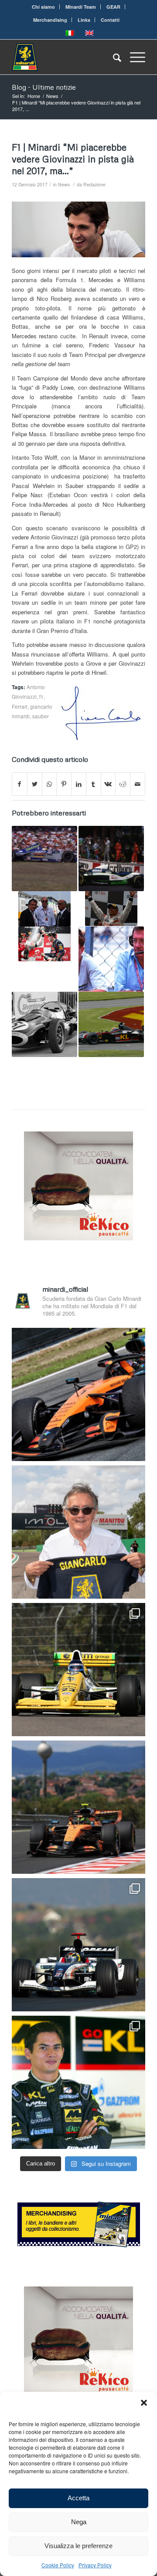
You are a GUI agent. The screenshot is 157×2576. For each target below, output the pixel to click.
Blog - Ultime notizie (44, 87)
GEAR (113, 7)
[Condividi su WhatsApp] (49, 784)
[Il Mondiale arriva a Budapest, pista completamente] (78, 1945)
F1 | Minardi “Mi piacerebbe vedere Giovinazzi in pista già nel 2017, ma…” (73, 159)
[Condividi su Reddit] (123, 784)
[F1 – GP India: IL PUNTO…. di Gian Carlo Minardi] (44, 944)
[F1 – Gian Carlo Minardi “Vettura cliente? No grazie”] (44, 909)
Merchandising (50, 20)
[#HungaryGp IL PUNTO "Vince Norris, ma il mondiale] (78, 1807)
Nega (79, 2522)
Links (84, 20)
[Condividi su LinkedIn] (79, 784)
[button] (144, 2403)
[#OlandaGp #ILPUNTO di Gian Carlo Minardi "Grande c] (78, 1394)
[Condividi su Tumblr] (94, 784)
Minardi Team (81, 7)
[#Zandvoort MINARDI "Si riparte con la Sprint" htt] (78, 1532)
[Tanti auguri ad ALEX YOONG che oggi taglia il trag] (78, 2082)
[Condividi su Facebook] (20, 784)
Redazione (94, 184)
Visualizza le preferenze (78, 2546)
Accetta (78, 2498)
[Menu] (133, 57)
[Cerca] (113, 57)
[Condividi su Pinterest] (64, 784)
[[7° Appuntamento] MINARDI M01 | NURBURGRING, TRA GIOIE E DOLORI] (44, 859)
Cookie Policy (58, 2565)
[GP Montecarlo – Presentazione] (111, 859)
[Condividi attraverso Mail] (138, 784)
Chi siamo (43, 7)
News (64, 184)
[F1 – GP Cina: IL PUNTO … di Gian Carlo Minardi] (111, 909)
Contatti (110, 20)
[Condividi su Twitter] (35, 784)
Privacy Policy (95, 2565)
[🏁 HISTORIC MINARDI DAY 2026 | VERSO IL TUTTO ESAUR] (78, 1670)
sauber (41, 716)
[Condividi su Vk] (108, 784)
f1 (41, 697)
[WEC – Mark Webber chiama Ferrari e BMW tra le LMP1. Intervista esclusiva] (111, 1024)
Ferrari (20, 707)
